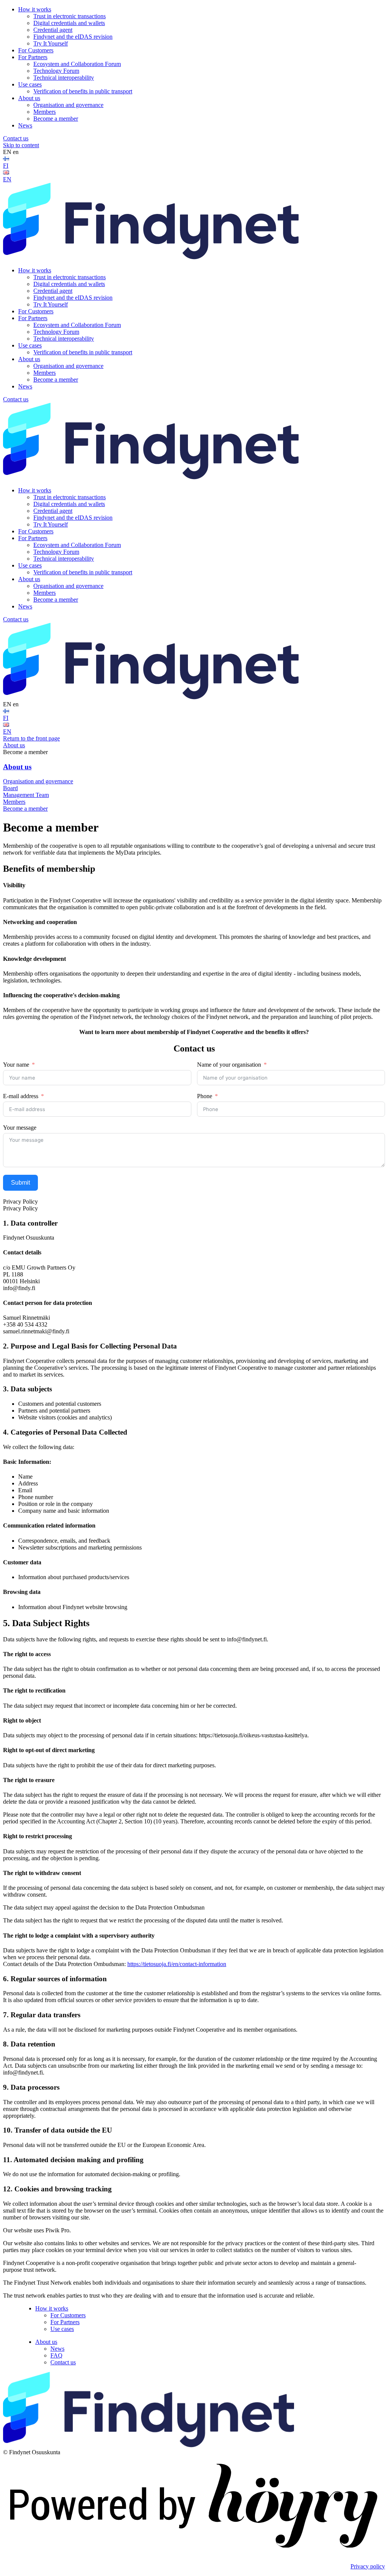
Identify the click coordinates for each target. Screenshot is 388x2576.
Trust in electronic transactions (70, 16)
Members (45, 112)
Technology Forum (56, 71)
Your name (16, 1065)
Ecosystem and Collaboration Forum (77, 64)
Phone (205, 1096)
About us (29, 98)
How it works (35, 9)
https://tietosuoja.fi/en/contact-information (177, 1964)
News (25, 125)
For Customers (36, 50)
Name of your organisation (229, 1065)
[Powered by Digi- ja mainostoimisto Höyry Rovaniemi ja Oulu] (194, 2553)
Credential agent (53, 30)
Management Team (26, 795)
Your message (20, 1128)
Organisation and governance (68, 105)
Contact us (16, 138)
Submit (20, 1183)
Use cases (30, 84)
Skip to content (21, 145)
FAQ (56, 2355)
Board (10, 788)
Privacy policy (368, 2566)
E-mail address (21, 1096)
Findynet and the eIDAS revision (73, 37)
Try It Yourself (51, 43)
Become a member (56, 119)
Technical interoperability (64, 78)
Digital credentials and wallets (69, 23)
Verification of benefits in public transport (83, 91)
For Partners (33, 57)
